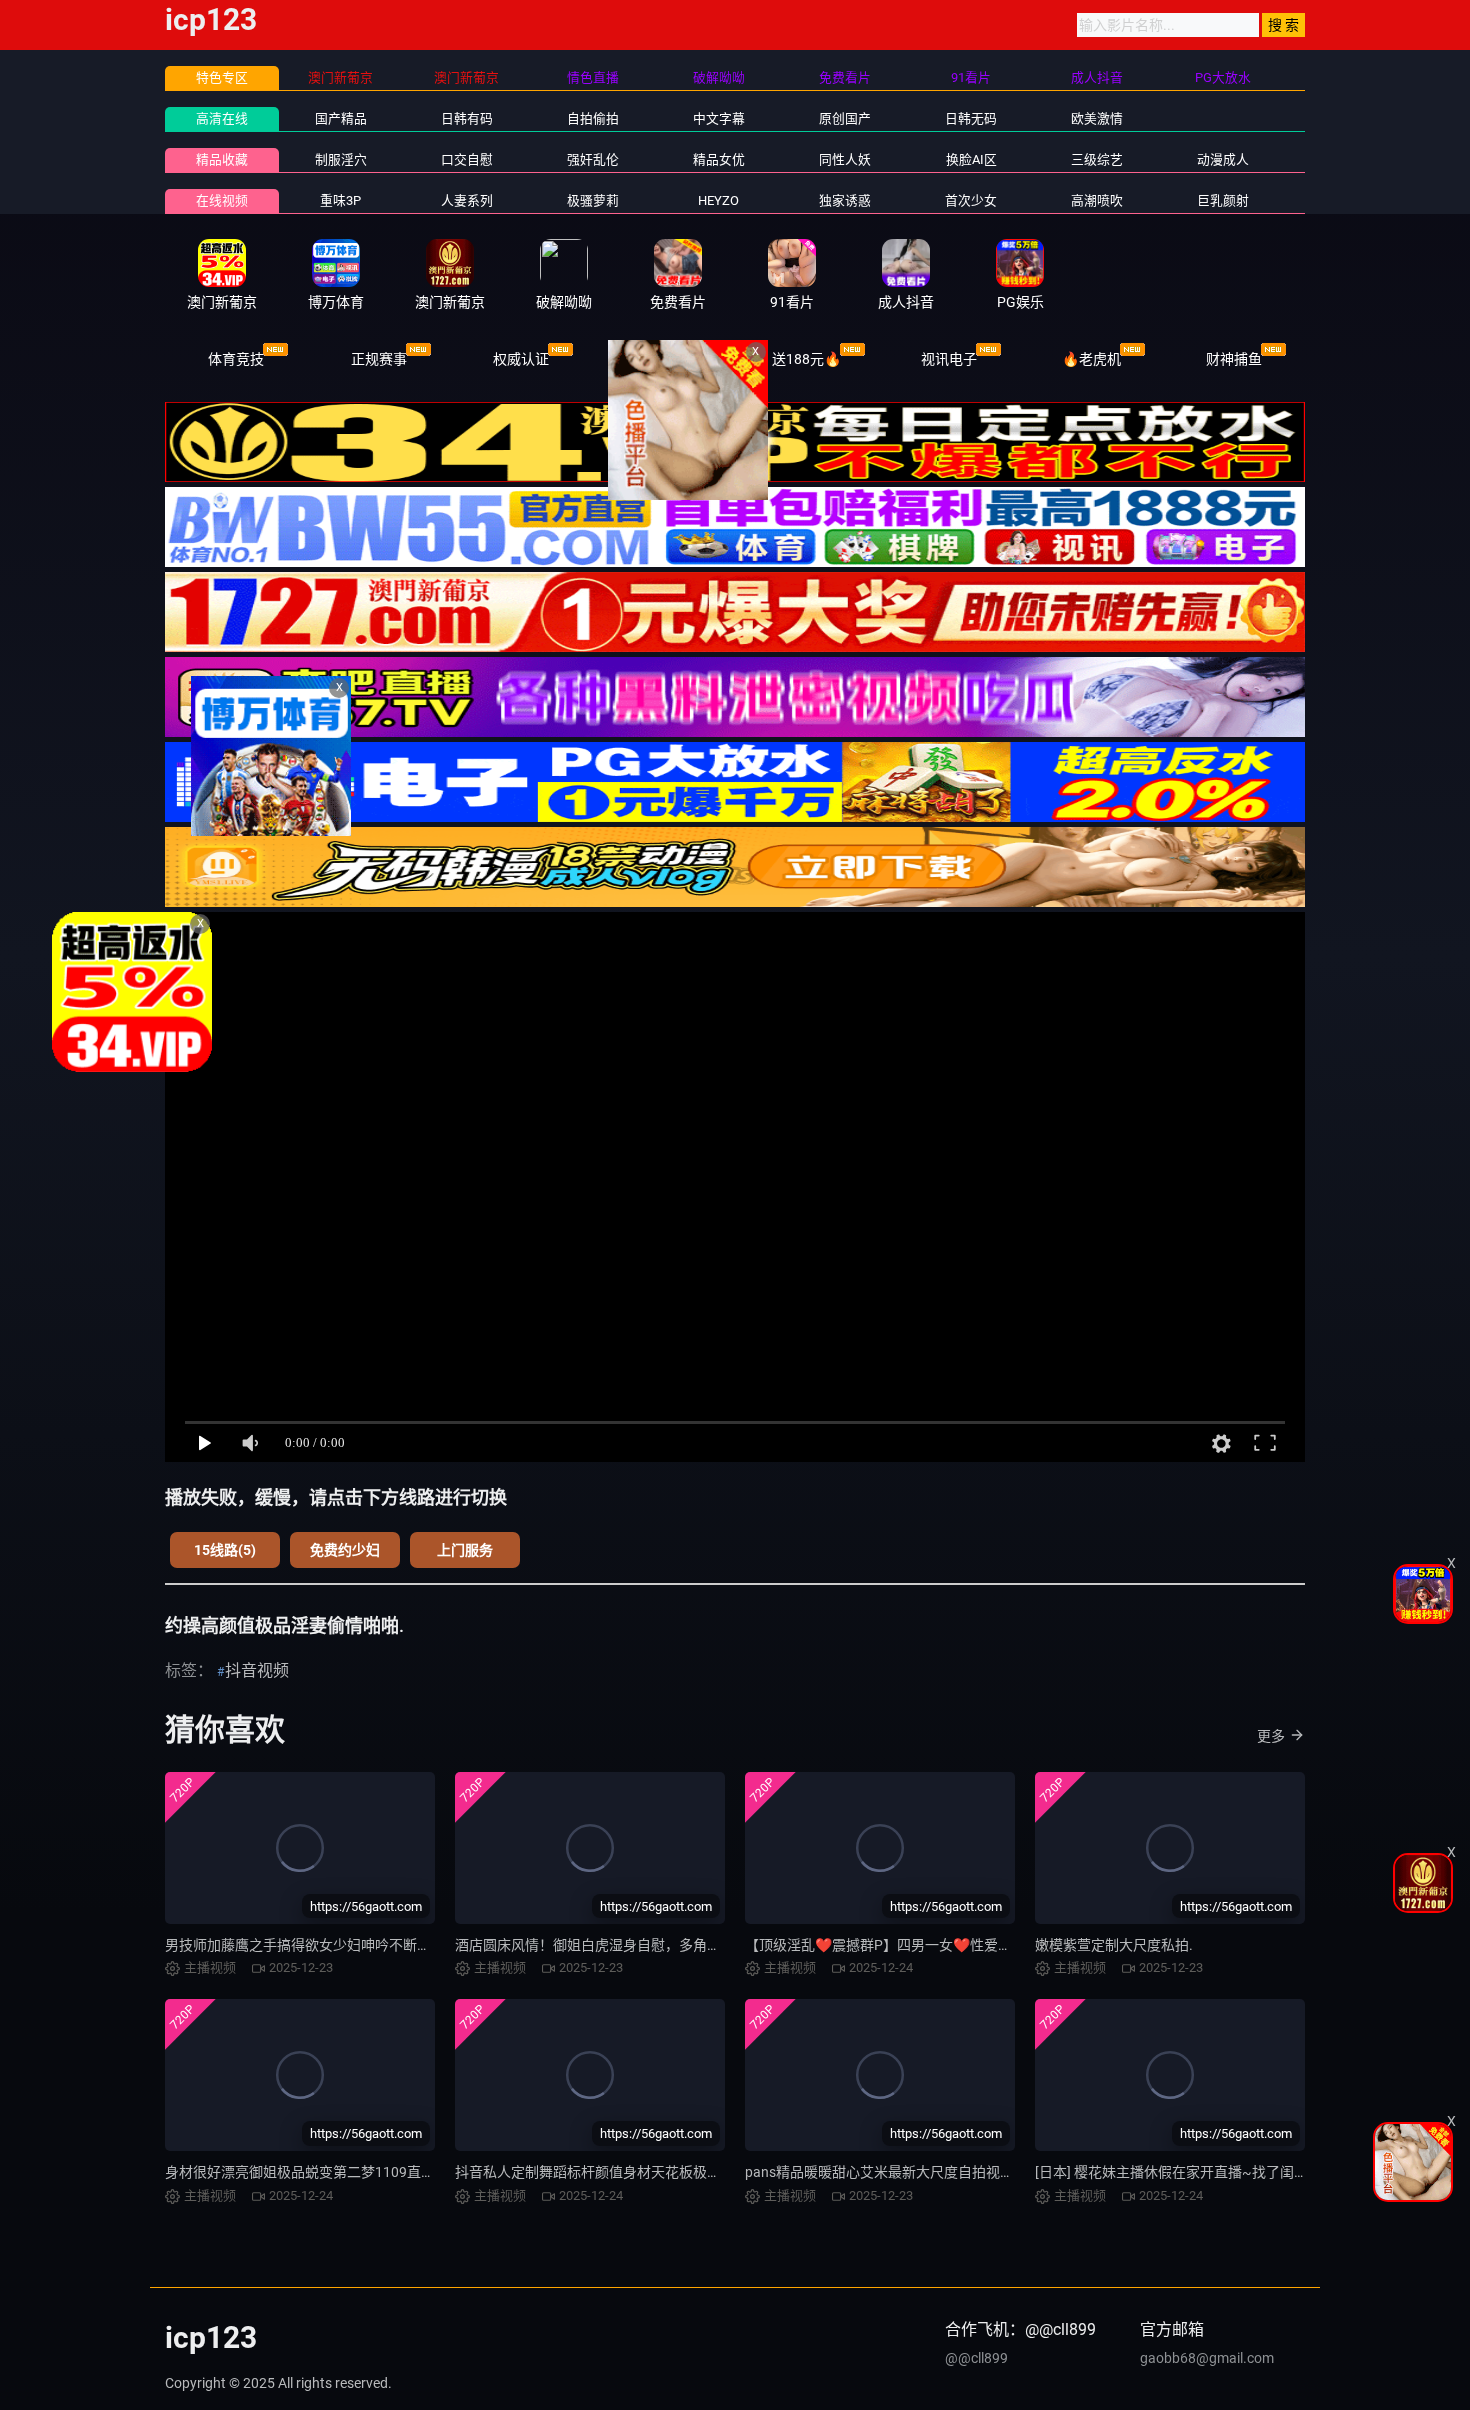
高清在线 (222, 118)
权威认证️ (521, 359)
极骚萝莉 (593, 200)
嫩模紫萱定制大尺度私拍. (1114, 1945)
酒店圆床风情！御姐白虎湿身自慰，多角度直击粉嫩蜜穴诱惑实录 (658, 1945)
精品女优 (719, 159)
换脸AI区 (971, 159)
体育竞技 (236, 359)
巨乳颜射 (1223, 200)
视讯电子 (949, 359)
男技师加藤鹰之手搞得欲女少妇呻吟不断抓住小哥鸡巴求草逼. (356, 1945)
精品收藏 (222, 159)
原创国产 (845, 118)
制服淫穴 (341, 159)
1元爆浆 (664, 359)
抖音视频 (257, 1670)
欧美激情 (1097, 118)
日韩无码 (971, 118)
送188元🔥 (806, 359)
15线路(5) (225, 1550)
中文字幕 (719, 118)
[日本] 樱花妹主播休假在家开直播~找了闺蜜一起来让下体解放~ (1232, 2172)
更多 (1271, 1736)
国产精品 (341, 118)
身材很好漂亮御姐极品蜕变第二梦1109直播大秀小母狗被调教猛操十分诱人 (398, 2172)
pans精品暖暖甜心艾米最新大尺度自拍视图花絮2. (899, 2172)
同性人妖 (845, 159)
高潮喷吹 (1097, 200)
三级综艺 (1097, 159)
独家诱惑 (845, 200)
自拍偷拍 (593, 118)
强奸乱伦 (593, 159)
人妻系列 (467, 200)
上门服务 (465, 1550)
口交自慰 (467, 159)
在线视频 (222, 200)
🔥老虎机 (1091, 359)
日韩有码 (467, 118)
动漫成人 (1223, 159)
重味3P (340, 200)
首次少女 (971, 200)
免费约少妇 (345, 1550)
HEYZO (718, 200)
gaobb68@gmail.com (1207, 2358)
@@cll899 (976, 2358)
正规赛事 (379, 359)
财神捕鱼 (1234, 359)
